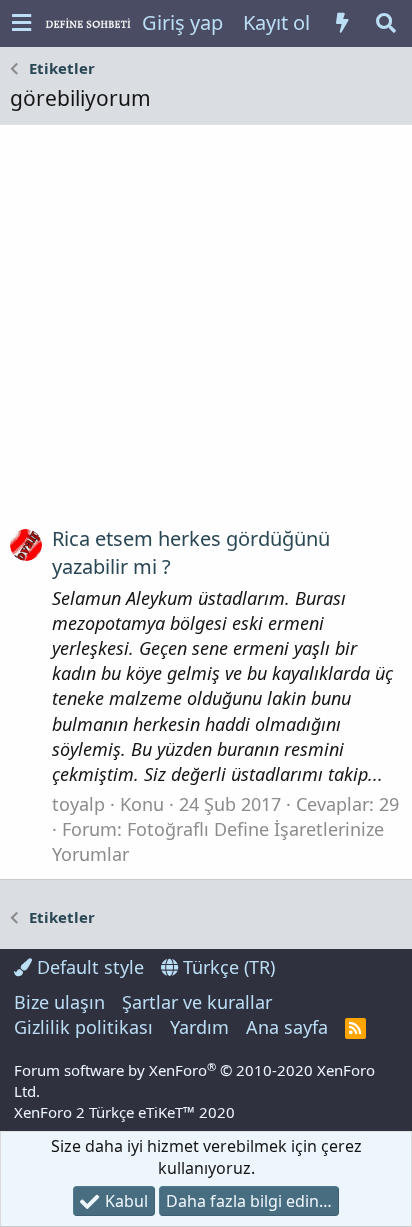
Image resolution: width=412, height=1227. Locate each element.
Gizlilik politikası (83, 1027)
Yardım (199, 1027)
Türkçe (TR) (226, 967)
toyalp (78, 804)
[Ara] (386, 23)
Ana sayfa (287, 1027)
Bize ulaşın (59, 1002)
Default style (88, 967)
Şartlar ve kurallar (197, 1002)
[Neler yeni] (342, 23)
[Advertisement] (206, 333)
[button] (21, 23)
